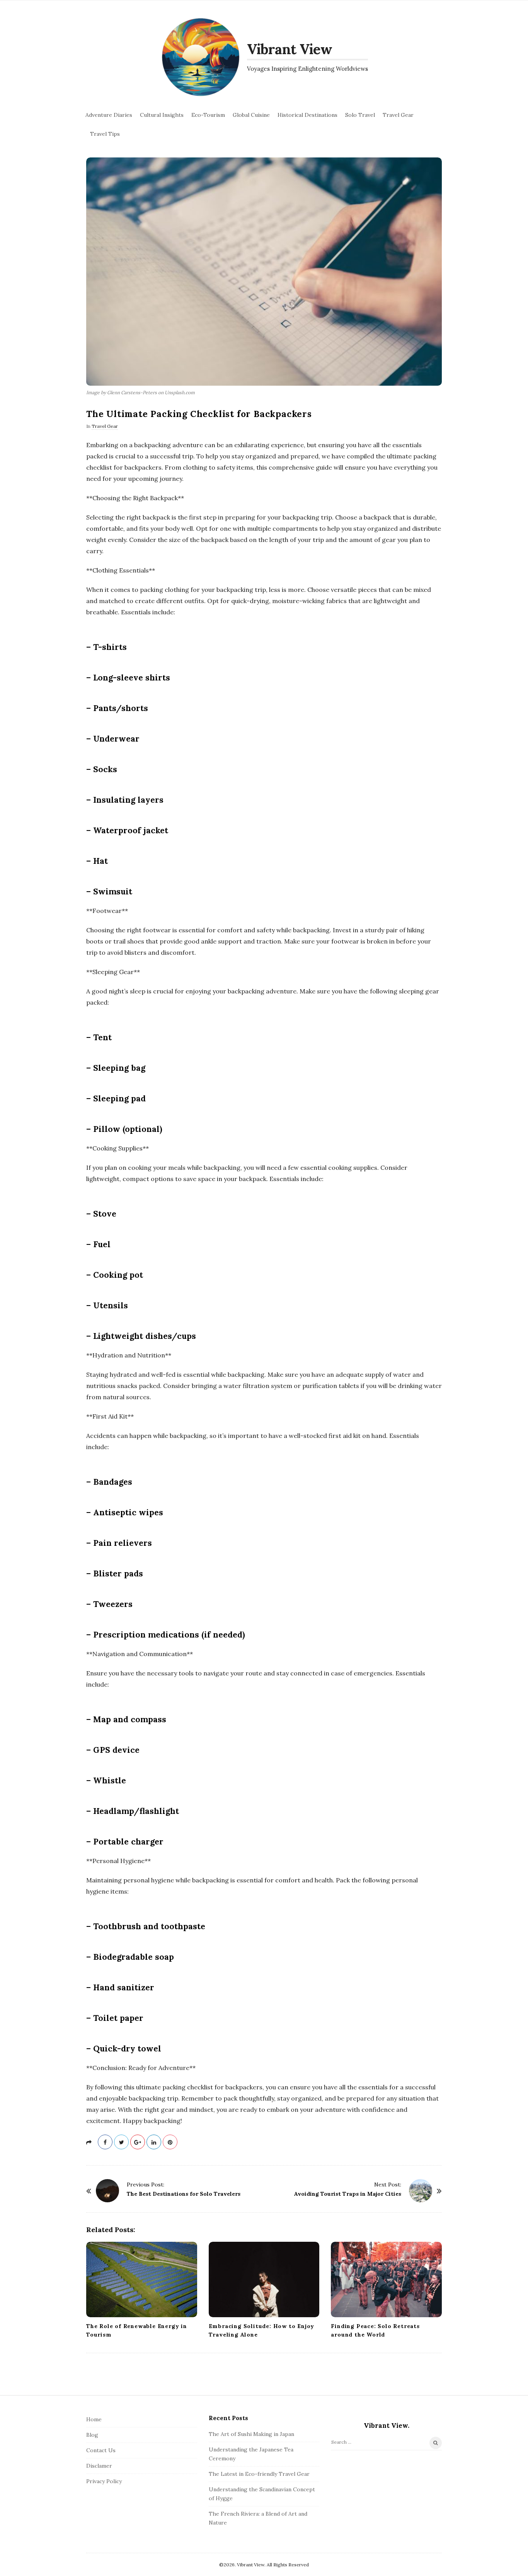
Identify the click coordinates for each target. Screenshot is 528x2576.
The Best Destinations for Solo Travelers (184, 2194)
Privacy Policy (104, 2481)
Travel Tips (105, 134)
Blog (92, 2435)
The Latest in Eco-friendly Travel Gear (259, 2474)
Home (94, 2419)
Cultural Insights (162, 115)
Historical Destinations (307, 115)
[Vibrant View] (201, 57)
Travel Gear (398, 115)
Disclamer (99, 2466)
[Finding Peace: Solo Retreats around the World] (386, 2279)
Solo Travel (360, 115)
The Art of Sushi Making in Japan (251, 2434)
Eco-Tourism (208, 115)
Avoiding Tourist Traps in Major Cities (348, 2194)
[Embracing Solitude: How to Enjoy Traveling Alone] (264, 2279)
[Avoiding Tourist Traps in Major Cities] (421, 2191)
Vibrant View (290, 49)
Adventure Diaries (109, 115)
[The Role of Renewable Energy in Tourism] (142, 2279)
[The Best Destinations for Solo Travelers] (107, 2191)
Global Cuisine (251, 115)
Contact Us (101, 2450)
